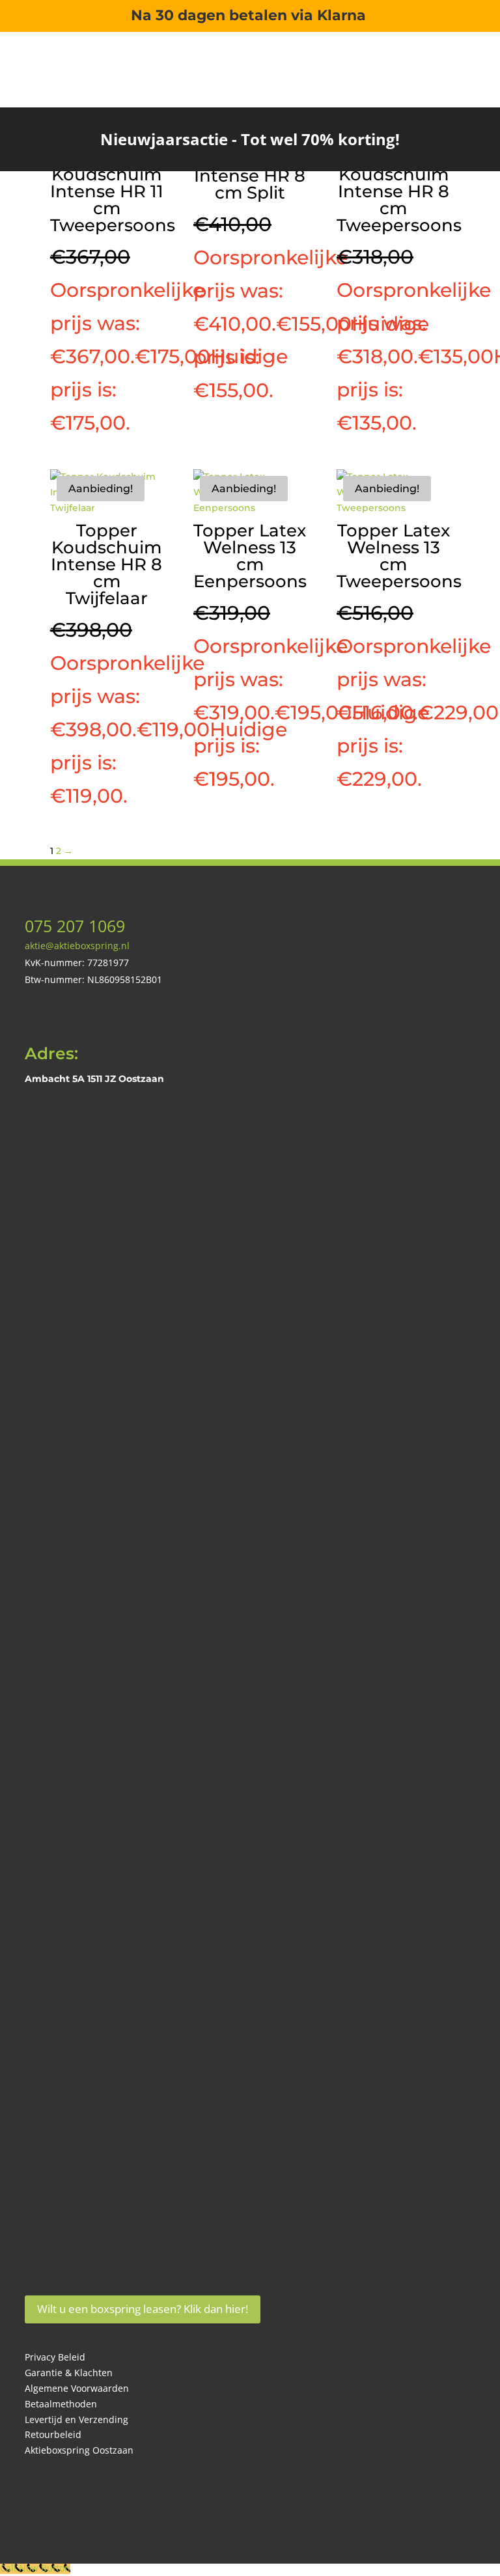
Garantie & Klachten (69, 2373)
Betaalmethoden (61, 2404)
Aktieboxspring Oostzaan (79, 2450)
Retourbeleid (53, 2434)
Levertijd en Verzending (76, 2419)
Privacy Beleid (55, 2357)
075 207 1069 (75, 926)
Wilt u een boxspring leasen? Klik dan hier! (143, 2309)
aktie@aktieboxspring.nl (77, 946)
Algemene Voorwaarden (77, 2388)
